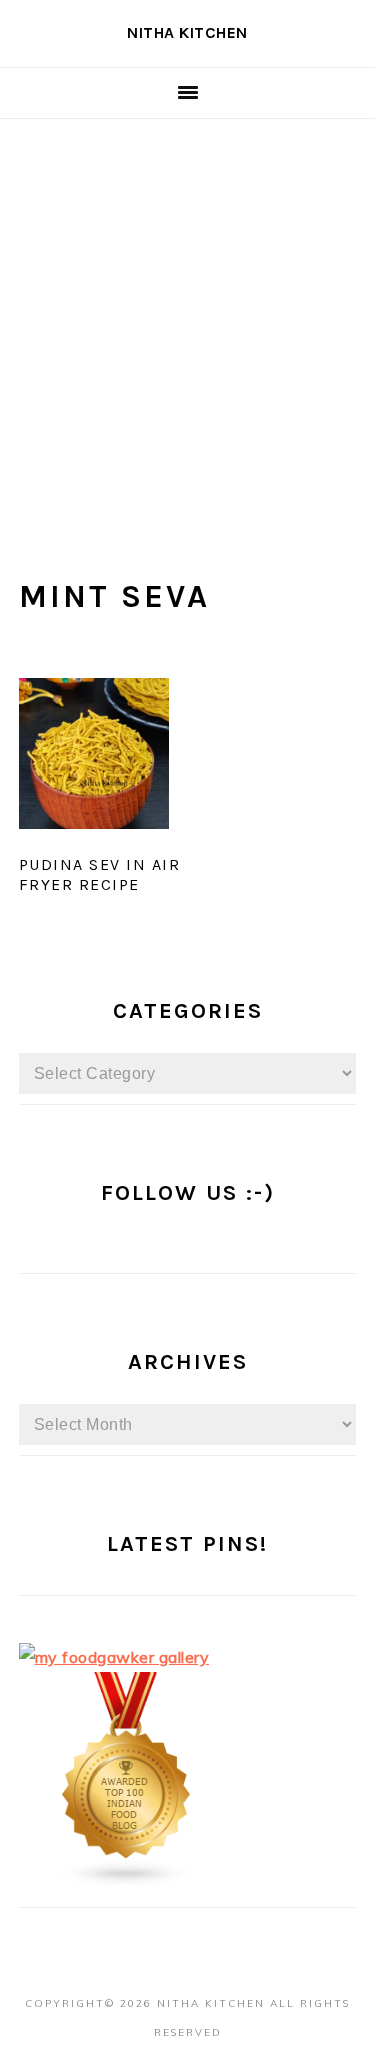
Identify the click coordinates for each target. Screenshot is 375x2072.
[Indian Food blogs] (127, 1882)
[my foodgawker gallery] (114, 1657)
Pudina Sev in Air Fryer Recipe (100, 875)
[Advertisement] (187, 316)
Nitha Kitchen (187, 32)
